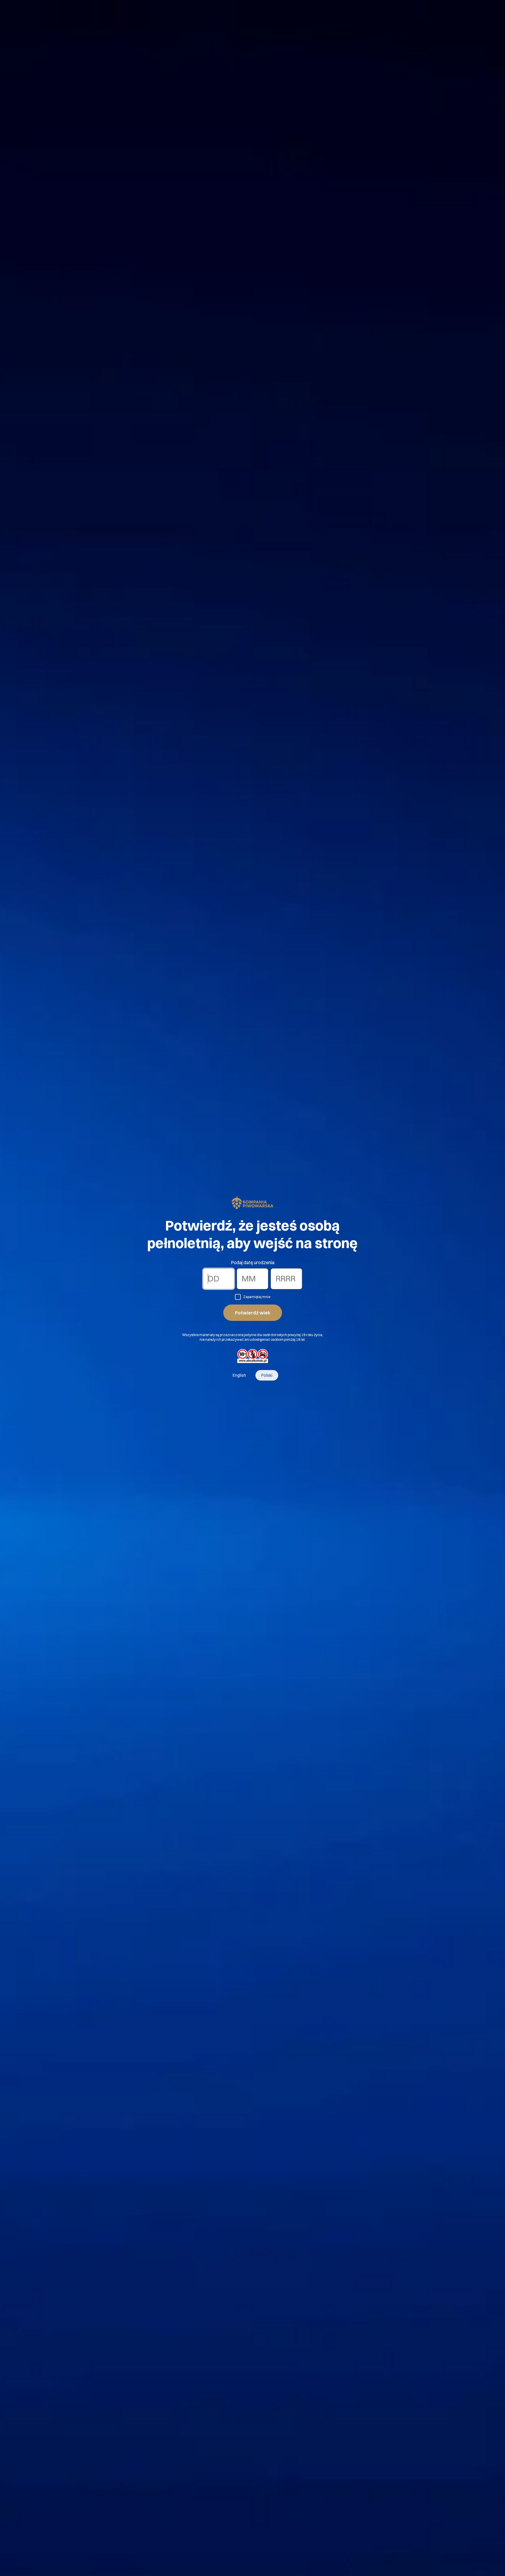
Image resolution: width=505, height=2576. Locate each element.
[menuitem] (239, 1375)
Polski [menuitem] (267, 1375)
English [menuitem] (239, 1375)
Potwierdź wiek (253, 1313)
